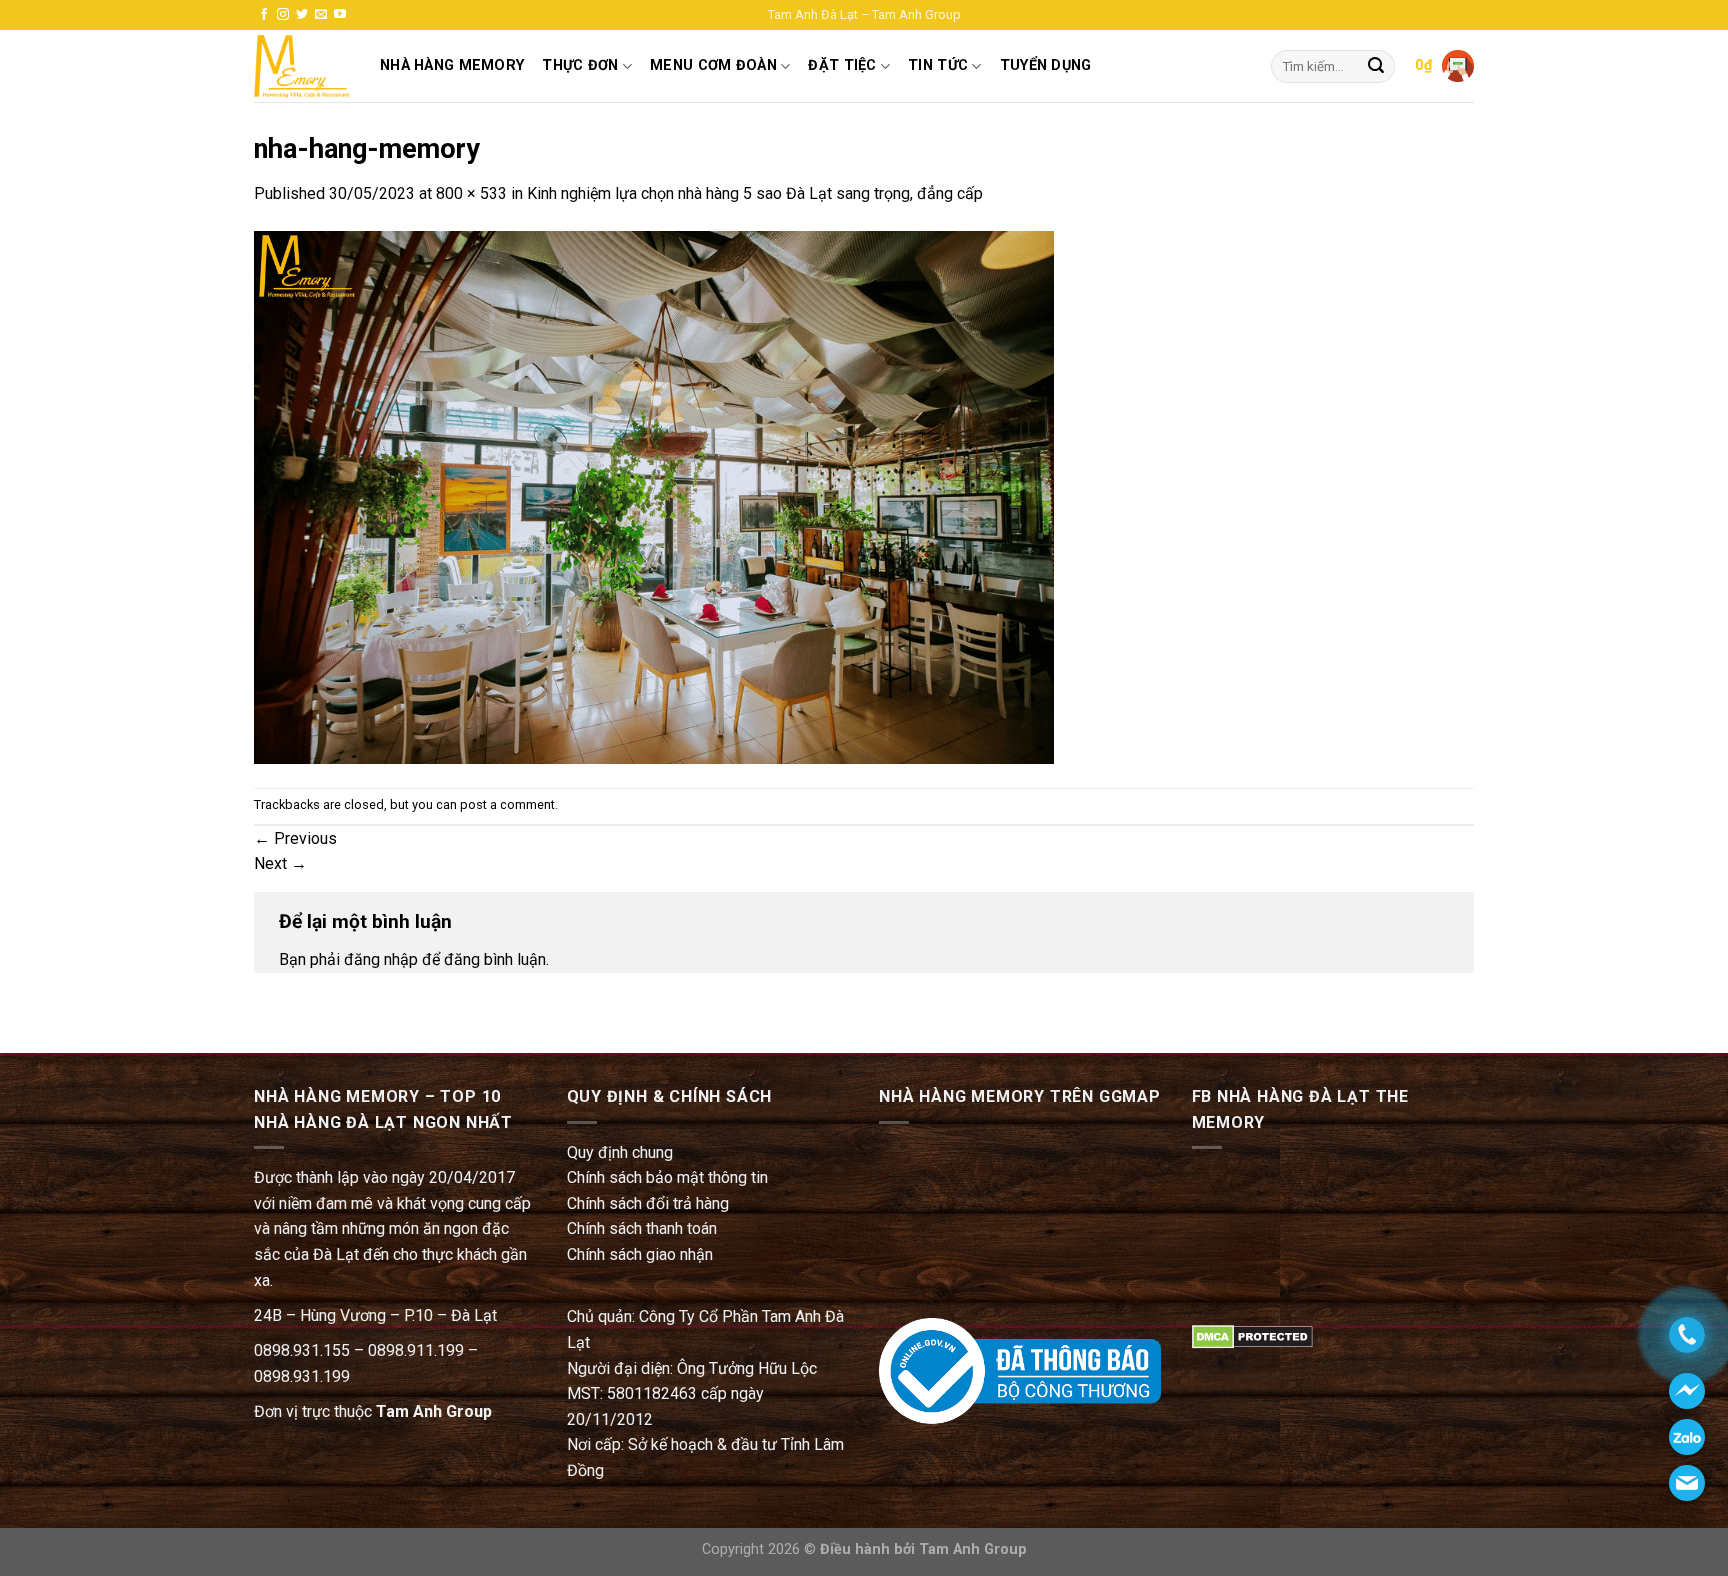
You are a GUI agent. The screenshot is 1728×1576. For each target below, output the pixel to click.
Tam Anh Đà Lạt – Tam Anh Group (864, 14)
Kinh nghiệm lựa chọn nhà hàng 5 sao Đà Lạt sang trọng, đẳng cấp (755, 193)
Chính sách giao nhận (640, 1254)
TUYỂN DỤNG (1046, 65)
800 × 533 (471, 193)
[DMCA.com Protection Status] (1252, 1335)
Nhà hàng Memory (452, 65)
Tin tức (938, 65)
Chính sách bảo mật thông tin (667, 1177)
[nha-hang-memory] (654, 496)
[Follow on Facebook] (264, 15)
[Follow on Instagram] (283, 15)
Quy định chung (620, 1152)
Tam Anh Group (434, 1411)
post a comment (507, 804)
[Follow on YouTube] (340, 15)
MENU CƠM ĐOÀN (713, 65)
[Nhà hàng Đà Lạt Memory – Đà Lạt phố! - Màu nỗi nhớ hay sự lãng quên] (302, 66)
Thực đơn (580, 65)
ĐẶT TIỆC (842, 65)
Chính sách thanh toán (642, 1228)
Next (280, 863)
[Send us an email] (321, 15)
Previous (295, 838)
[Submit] (1376, 67)
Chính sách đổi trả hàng (648, 1203)
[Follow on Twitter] (302, 15)
